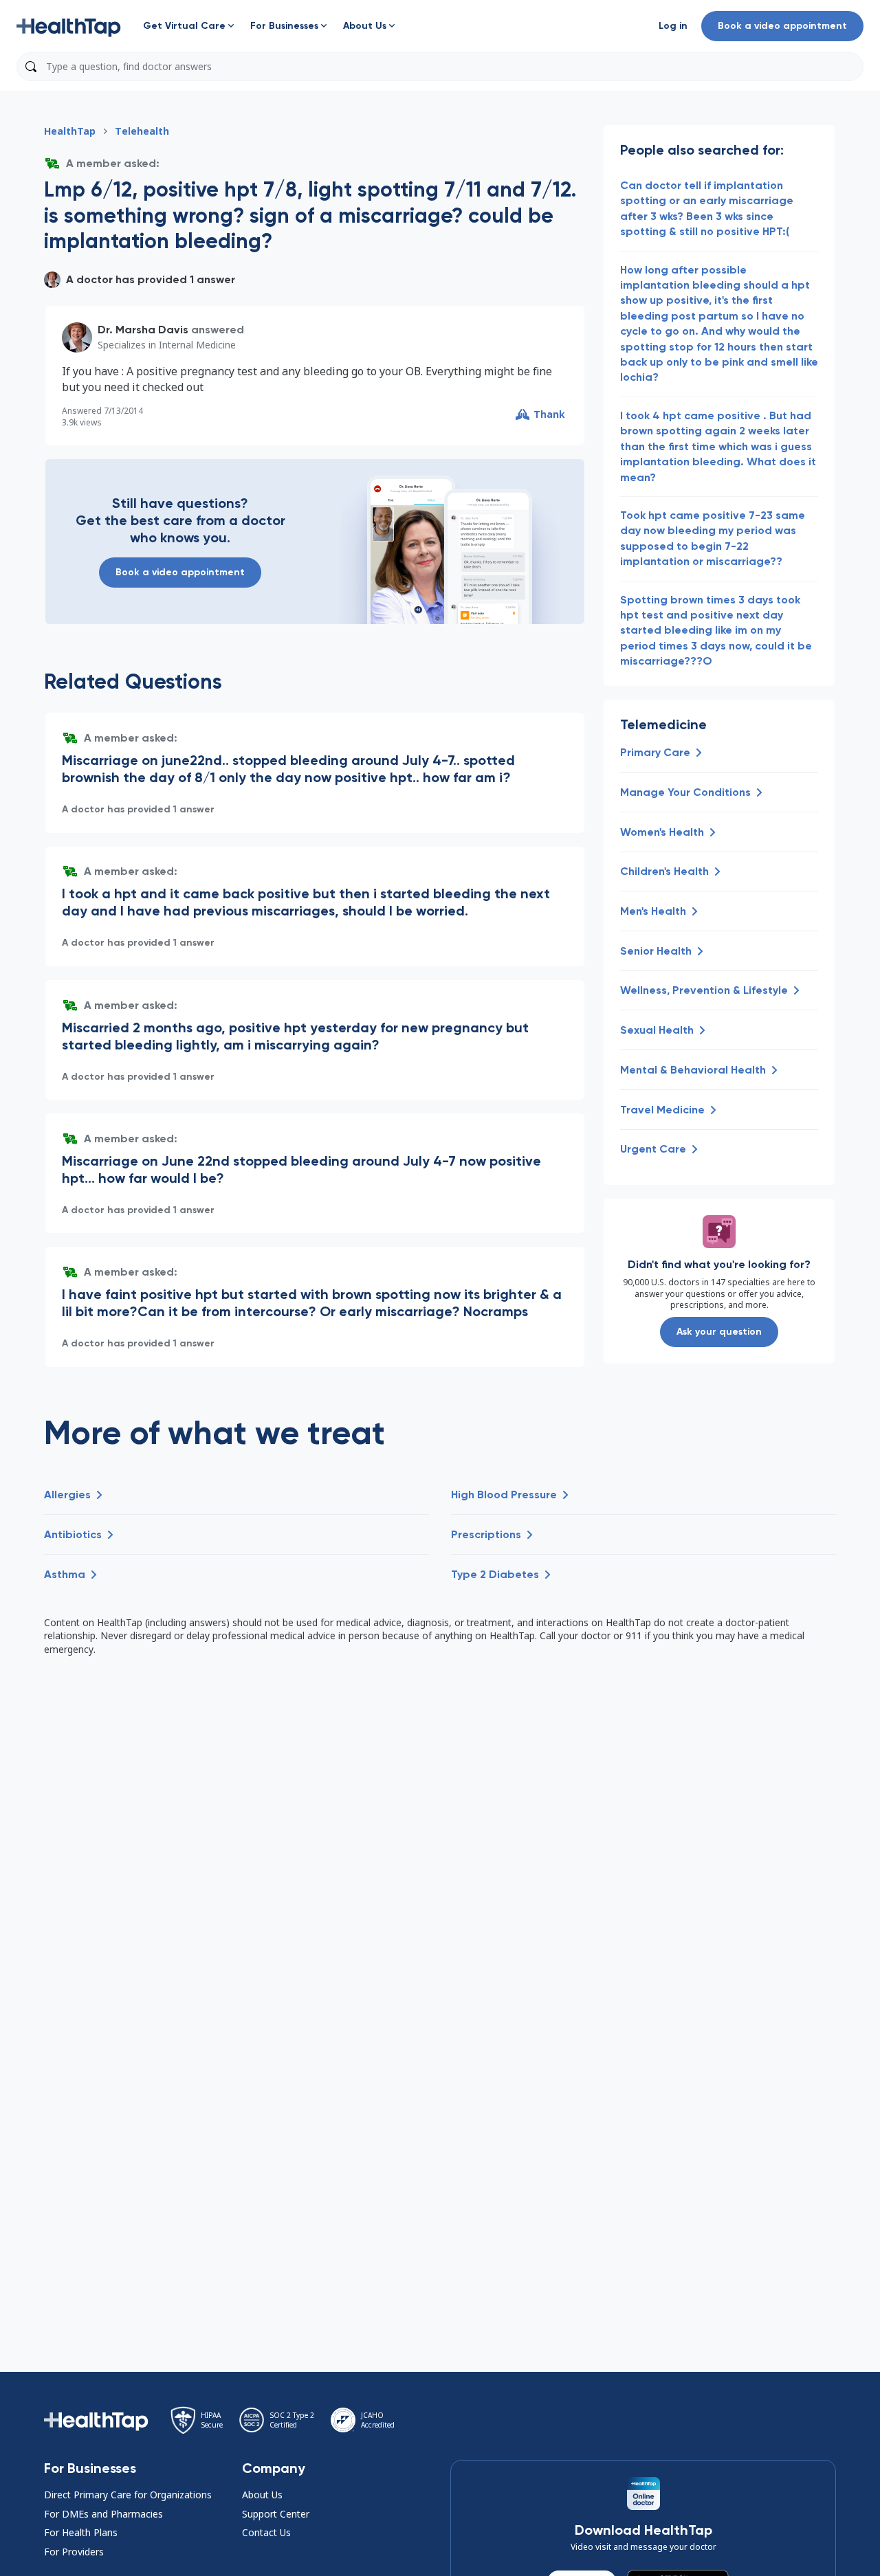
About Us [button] (262, 2495)
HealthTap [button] (70, 131)
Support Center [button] (276, 2514)
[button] (69, 26)
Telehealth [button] (142, 131)
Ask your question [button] (719, 1332)
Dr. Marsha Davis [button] (143, 330)
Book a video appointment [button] (782, 26)
